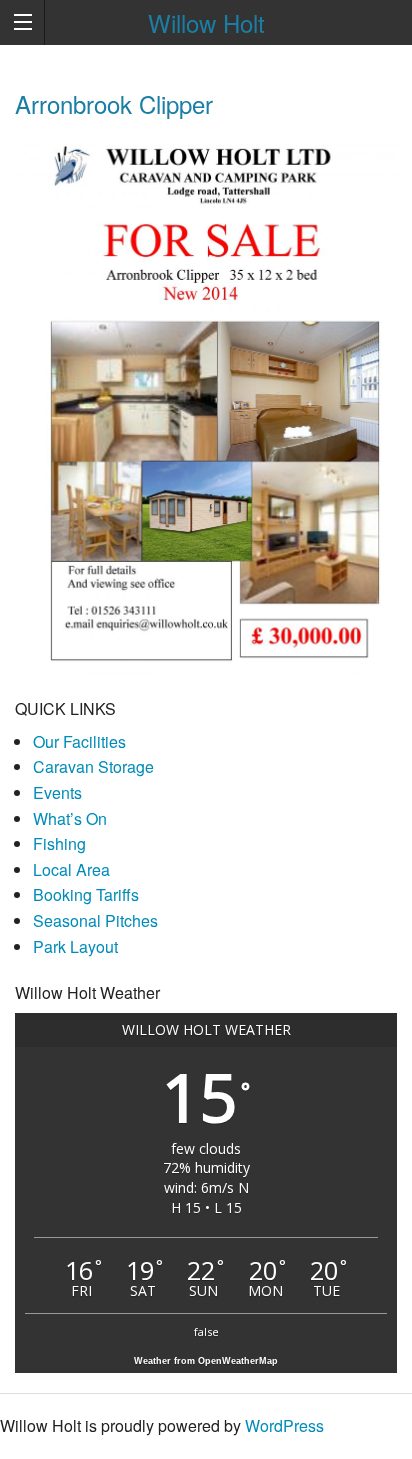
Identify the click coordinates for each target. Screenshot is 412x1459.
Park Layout (75, 946)
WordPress (284, 1425)
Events (57, 792)
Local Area (71, 869)
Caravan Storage (93, 766)
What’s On (70, 818)
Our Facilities (79, 741)
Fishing (59, 843)
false (206, 1331)
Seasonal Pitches (95, 920)
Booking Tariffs (86, 894)
